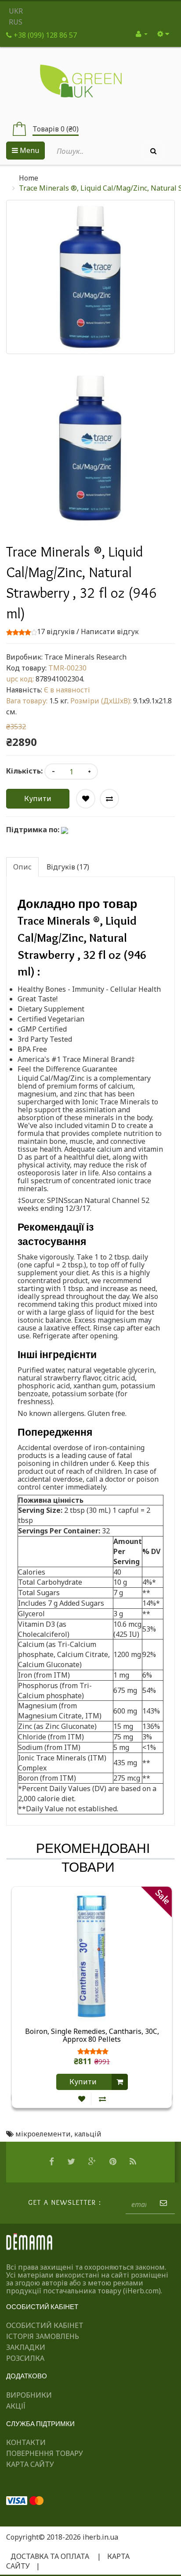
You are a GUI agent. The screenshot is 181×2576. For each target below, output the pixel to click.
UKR (16, 11)
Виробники (29, 2395)
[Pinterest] (114, 2162)
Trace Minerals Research (85, 657)
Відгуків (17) (68, 867)
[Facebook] (53, 2162)
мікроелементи (43, 2134)
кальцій (88, 2134)
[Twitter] (72, 2162)
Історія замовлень (43, 2336)
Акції (16, 2406)
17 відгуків (56, 632)
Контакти (26, 2442)
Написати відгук (110, 632)
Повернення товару (45, 2453)
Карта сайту (30, 2464)
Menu (29, 150)
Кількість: (24, 771)
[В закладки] (82, 2099)
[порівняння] (102, 2099)
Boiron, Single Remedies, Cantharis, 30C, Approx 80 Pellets (92, 2036)
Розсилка (25, 2358)
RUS (16, 22)
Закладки (26, 2347)
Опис (22, 867)
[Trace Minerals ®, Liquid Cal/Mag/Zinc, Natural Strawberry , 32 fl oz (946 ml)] (90, 448)
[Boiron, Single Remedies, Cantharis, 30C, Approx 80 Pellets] (92, 1956)
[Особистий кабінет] (142, 34)
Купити (38, 798)
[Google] (93, 2162)
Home (29, 178)
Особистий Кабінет (45, 2325)
